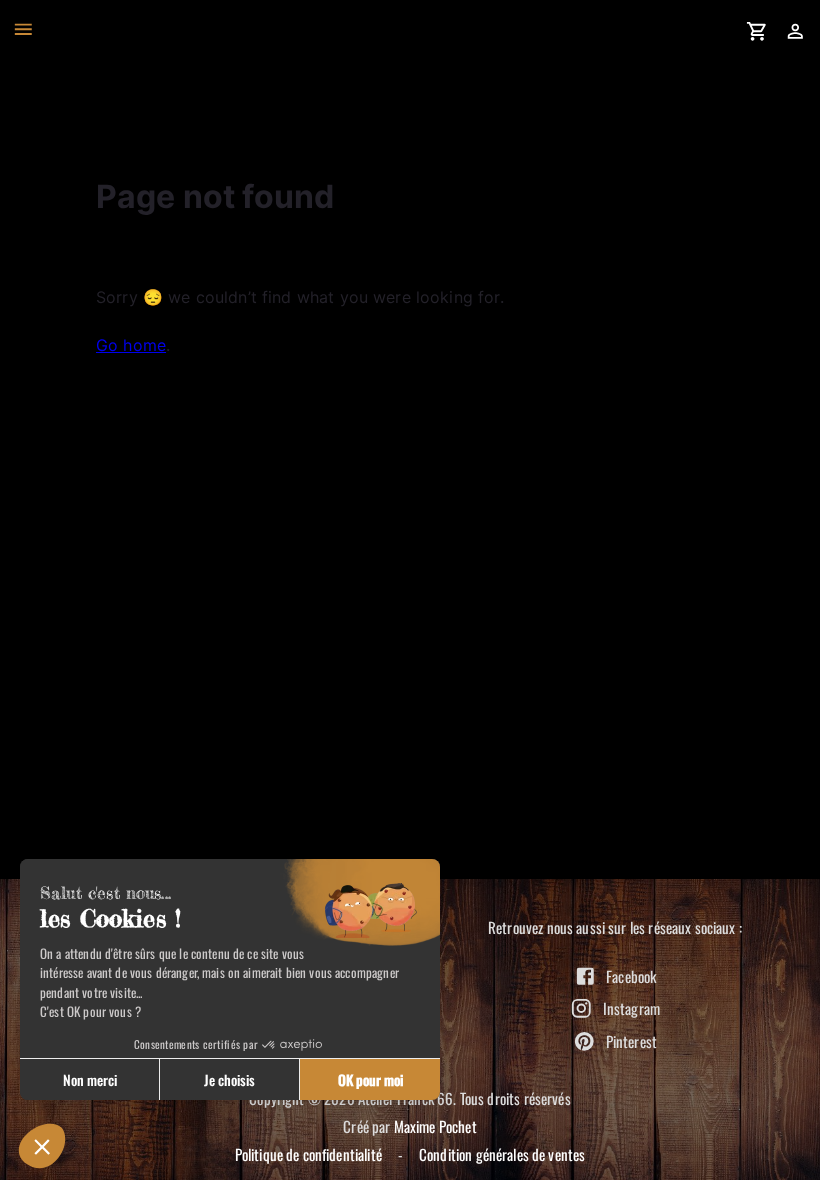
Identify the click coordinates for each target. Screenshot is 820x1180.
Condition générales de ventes (502, 1154)
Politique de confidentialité (308, 1154)
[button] (42, 1146)
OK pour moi (370, 1079)
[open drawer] (23, 29)
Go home (131, 345)
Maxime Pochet (435, 1126)
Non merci (90, 1079)
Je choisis (229, 1079)
